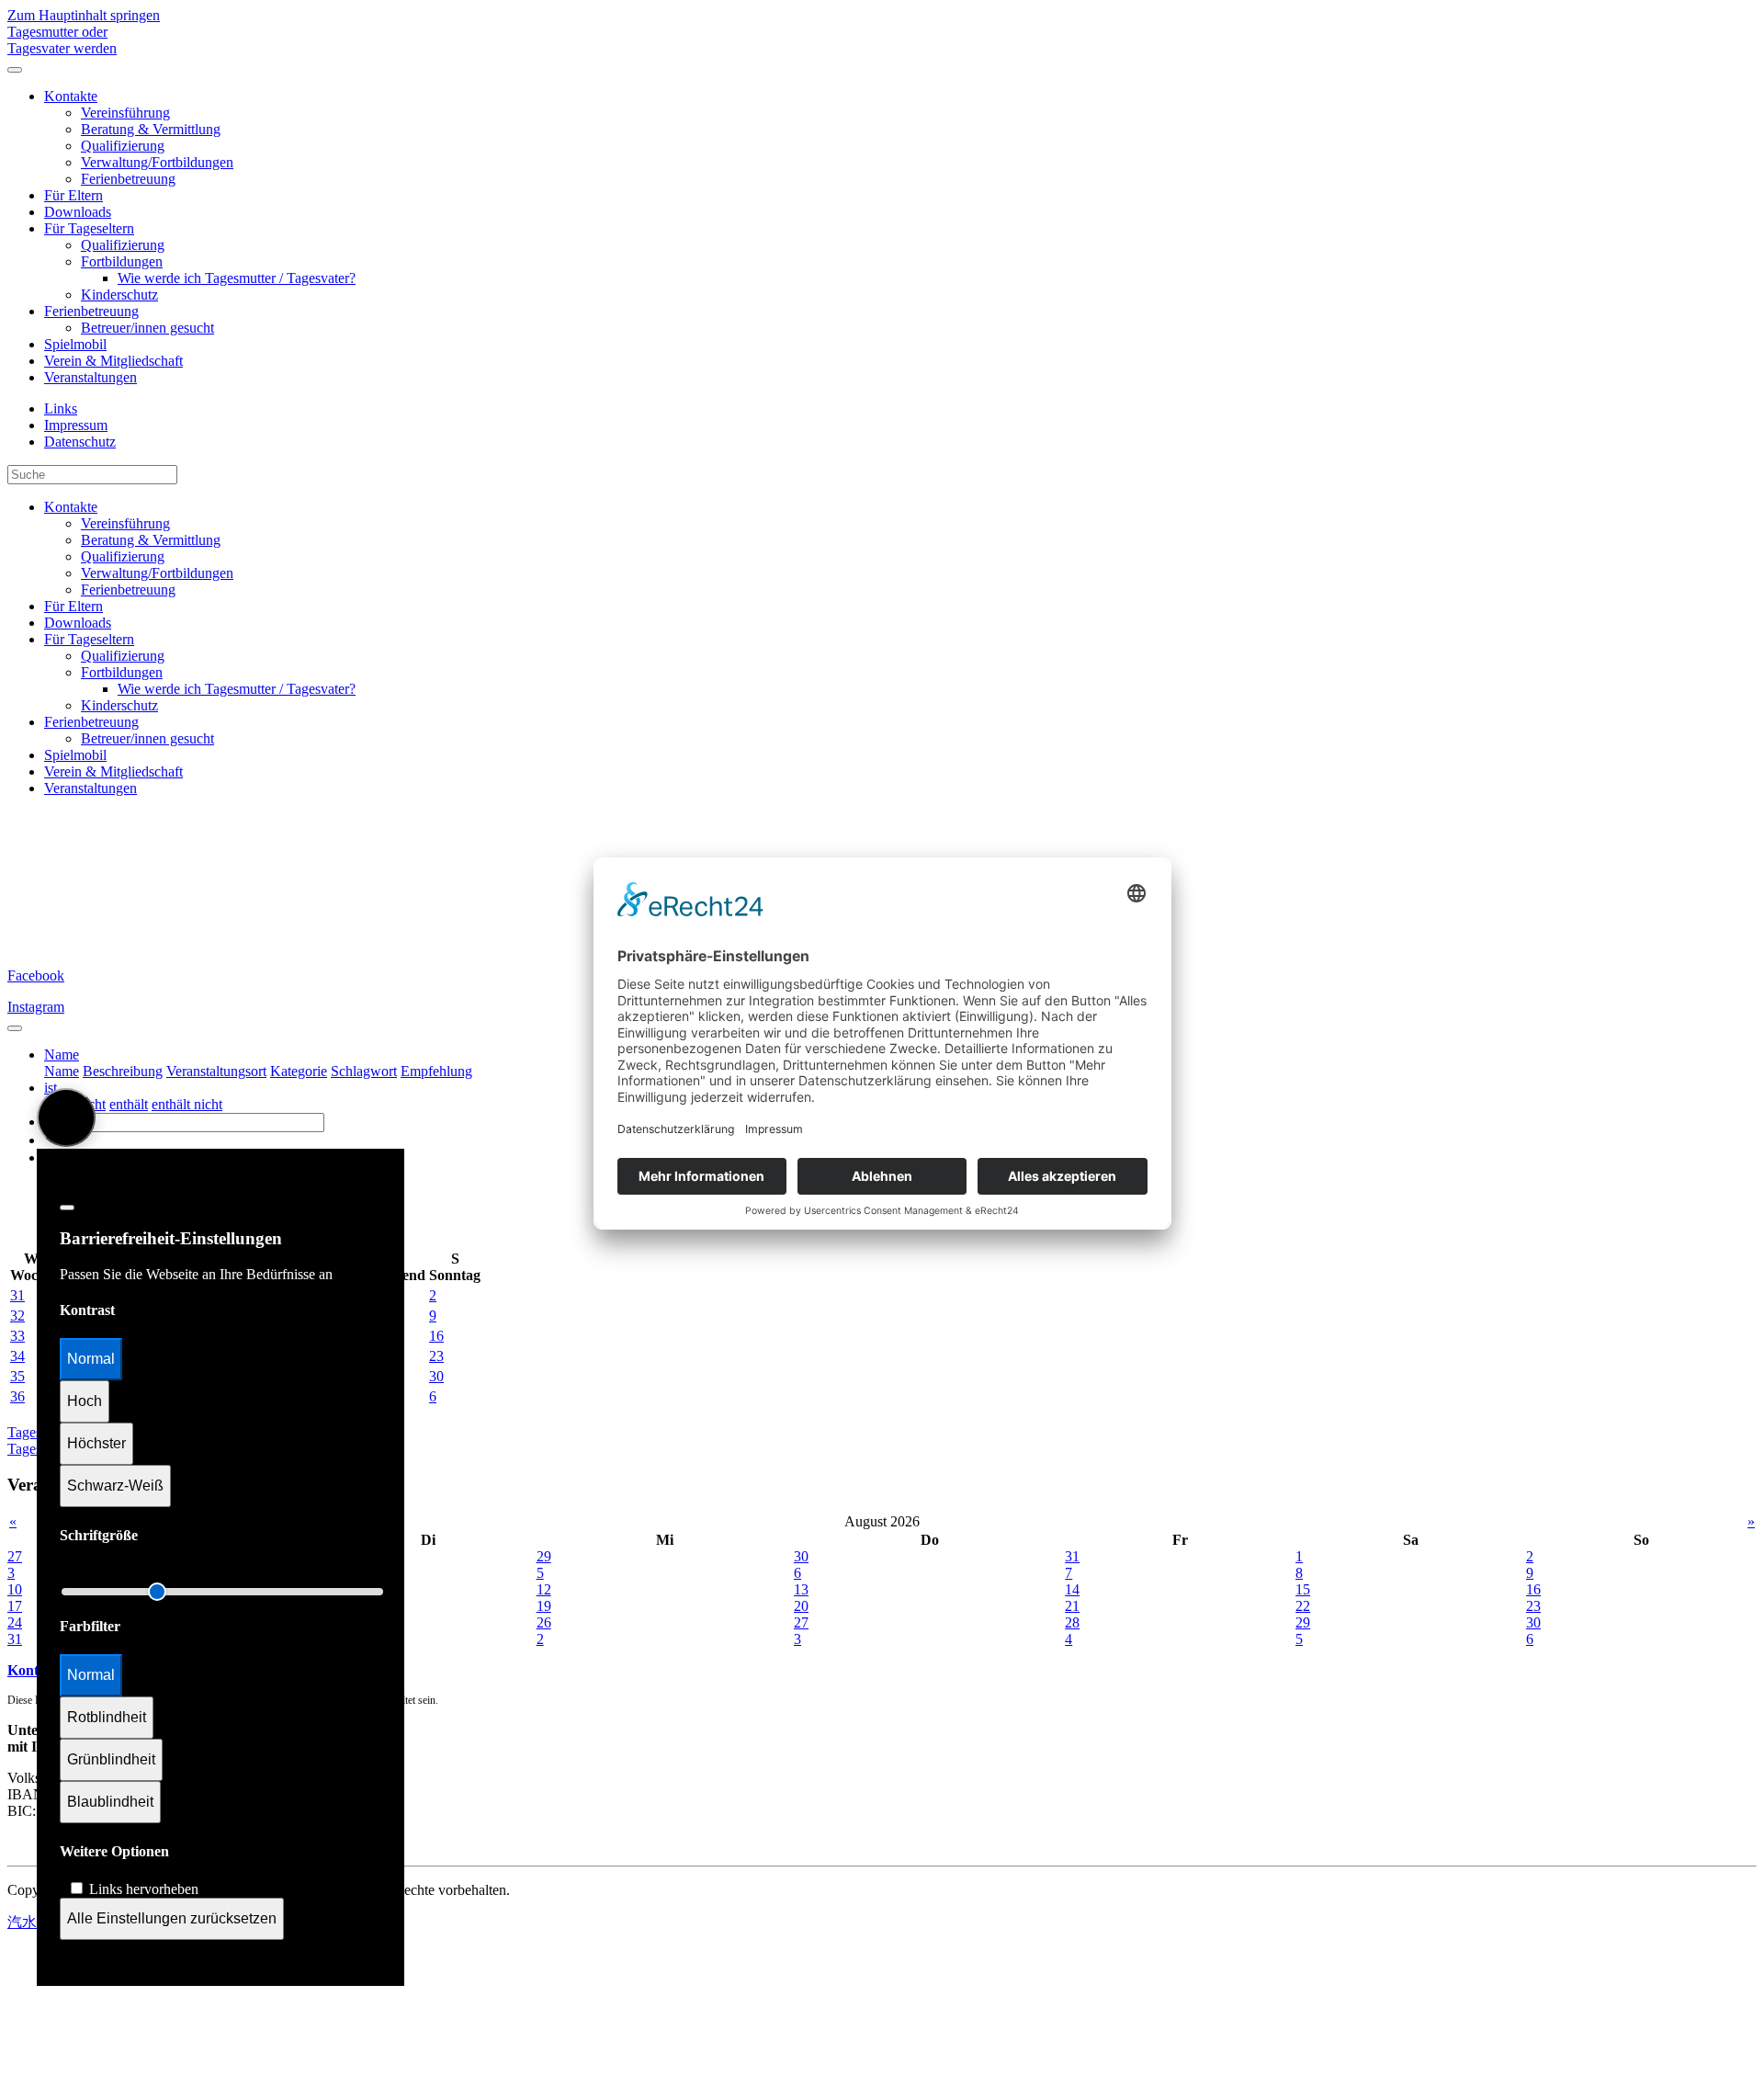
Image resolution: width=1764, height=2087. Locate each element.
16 (436, 1336)
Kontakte (71, 96)
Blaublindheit (110, 1802)
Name (62, 1071)
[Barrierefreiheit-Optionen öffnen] (66, 1117)
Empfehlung (436, 1071)
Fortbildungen (122, 261)
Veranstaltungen (90, 377)
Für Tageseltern (89, 228)
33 (17, 1336)
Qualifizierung (123, 146)
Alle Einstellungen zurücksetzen (172, 1918)
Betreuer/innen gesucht (147, 328)
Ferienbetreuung (128, 179)
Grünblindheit (111, 1759)
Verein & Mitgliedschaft (113, 361)
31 (17, 1295)
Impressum (76, 425)
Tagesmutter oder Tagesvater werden (62, 40)
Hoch (85, 1401)
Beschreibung (123, 1071)
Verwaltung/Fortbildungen (157, 162)
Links (61, 408)
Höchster (96, 1443)
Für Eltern (73, 195)
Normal (91, 1359)
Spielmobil (75, 344)
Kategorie (299, 1071)
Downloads (78, 212)
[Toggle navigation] (15, 1028)
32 (17, 1316)
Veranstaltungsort (216, 1071)
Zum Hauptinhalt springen (84, 15)
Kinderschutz (119, 295)
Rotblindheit (107, 1717)
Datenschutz (80, 442)
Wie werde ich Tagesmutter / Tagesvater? (237, 278)
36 (17, 1396)
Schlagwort (364, 1071)
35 (17, 1376)
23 (436, 1356)
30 (436, 1376)
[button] (62, 1055)
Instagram (36, 1007)
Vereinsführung (125, 113)
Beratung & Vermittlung (151, 129)
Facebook (36, 975)
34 (17, 1356)
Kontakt (33, 1670)
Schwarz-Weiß (115, 1486)
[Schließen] (67, 1208)
